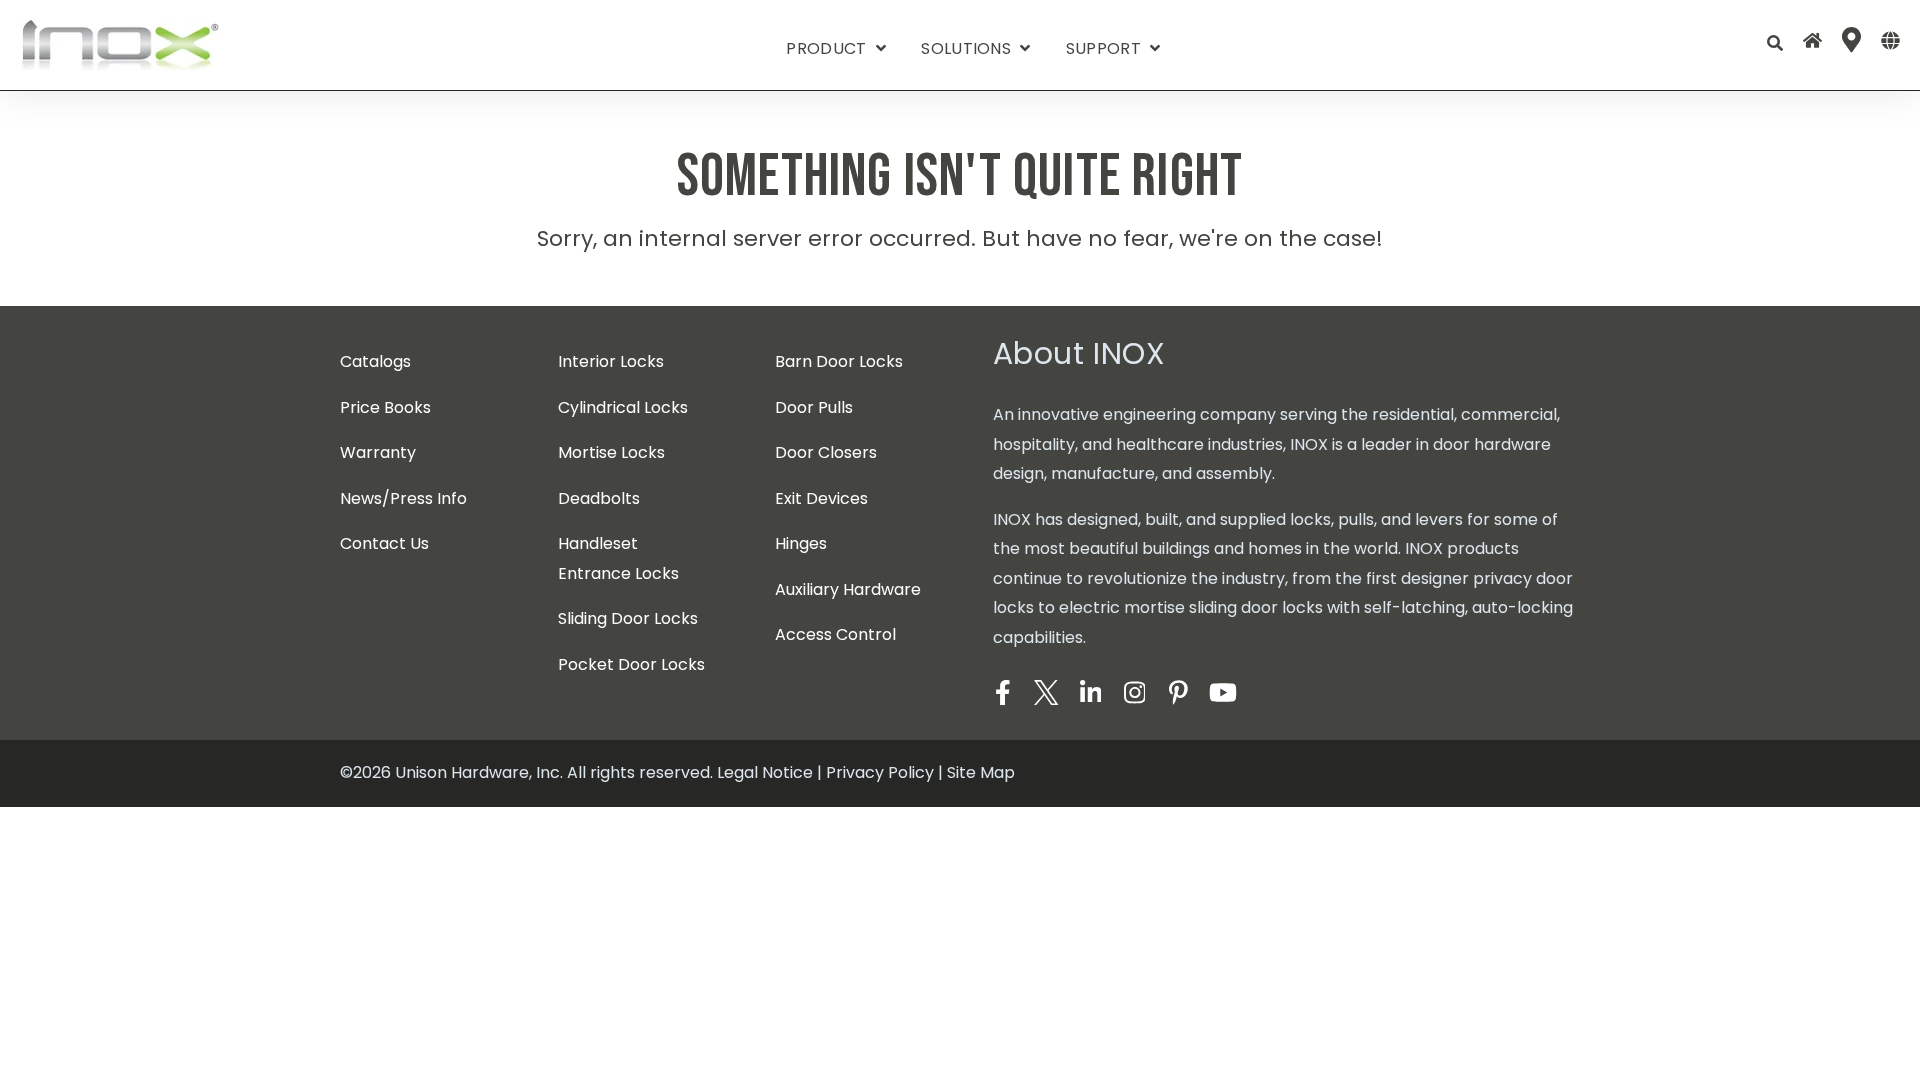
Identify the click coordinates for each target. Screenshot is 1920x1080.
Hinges (801, 543)
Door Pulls (814, 407)
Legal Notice (765, 772)
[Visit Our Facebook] (1003, 693)
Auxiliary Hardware (848, 589)
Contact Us (384, 543)
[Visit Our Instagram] (1135, 693)
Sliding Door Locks (628, 618)
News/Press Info (403, 498)
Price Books (385, 407)
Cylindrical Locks (623, 407)
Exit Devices (821, 498)
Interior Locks (611, 361)
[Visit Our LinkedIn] (1091, 693)
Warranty (378, 452)
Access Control (835, 634)
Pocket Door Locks (631, 664)
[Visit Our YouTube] (1223, 693)
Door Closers (826, 452)
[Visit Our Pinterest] (1179, 693)
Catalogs (375, 361)
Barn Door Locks (839, 361)
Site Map (981, 772)
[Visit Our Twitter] (1047, 693)
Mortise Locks (611, 452)
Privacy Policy (880, 772)
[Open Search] (1775, 43)
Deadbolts (599, 498)
